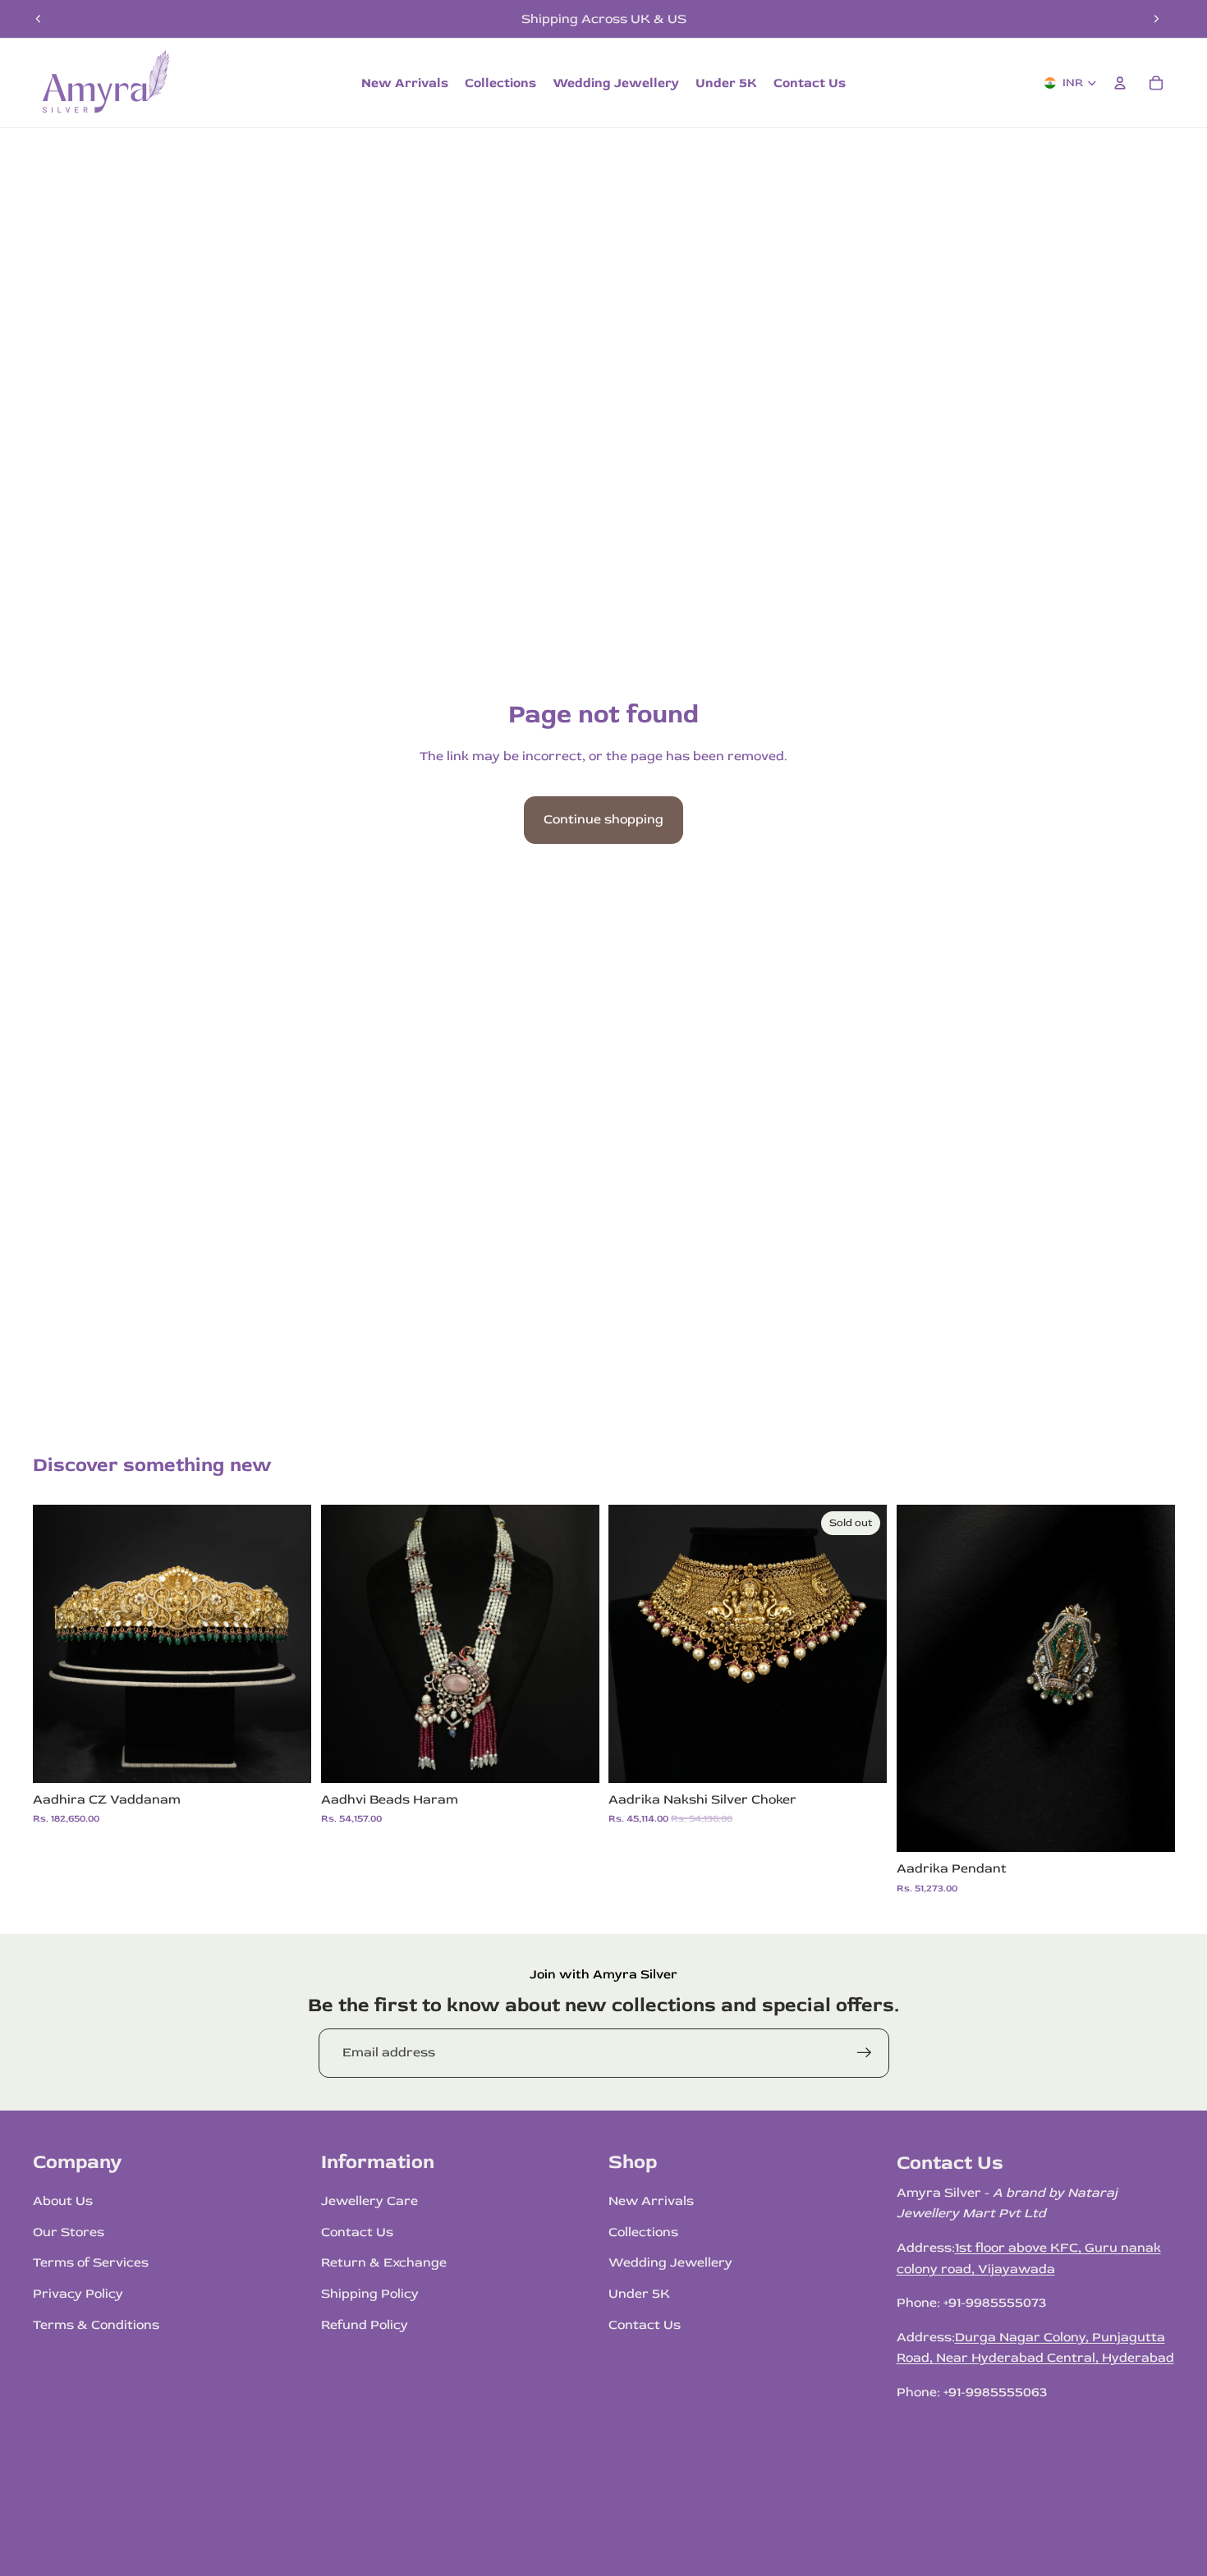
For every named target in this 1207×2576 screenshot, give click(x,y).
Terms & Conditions (96, 2325)
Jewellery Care (369, 2201)
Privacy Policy (78, 2294)
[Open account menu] (1120, 83)
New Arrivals (651, 2201)
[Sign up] (865, 2053)
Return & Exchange (384, 2262)
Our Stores (69, 2232)
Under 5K (639, 2294)
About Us (63, 2201)
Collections (643, 2232)
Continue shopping (603, 819)
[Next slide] (1156, 19)
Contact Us (357, 2232)
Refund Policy (365, 2325)
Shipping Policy (370, 2294)
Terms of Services (91, 2262)
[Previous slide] (39, 19)
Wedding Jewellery (670, 2262)
